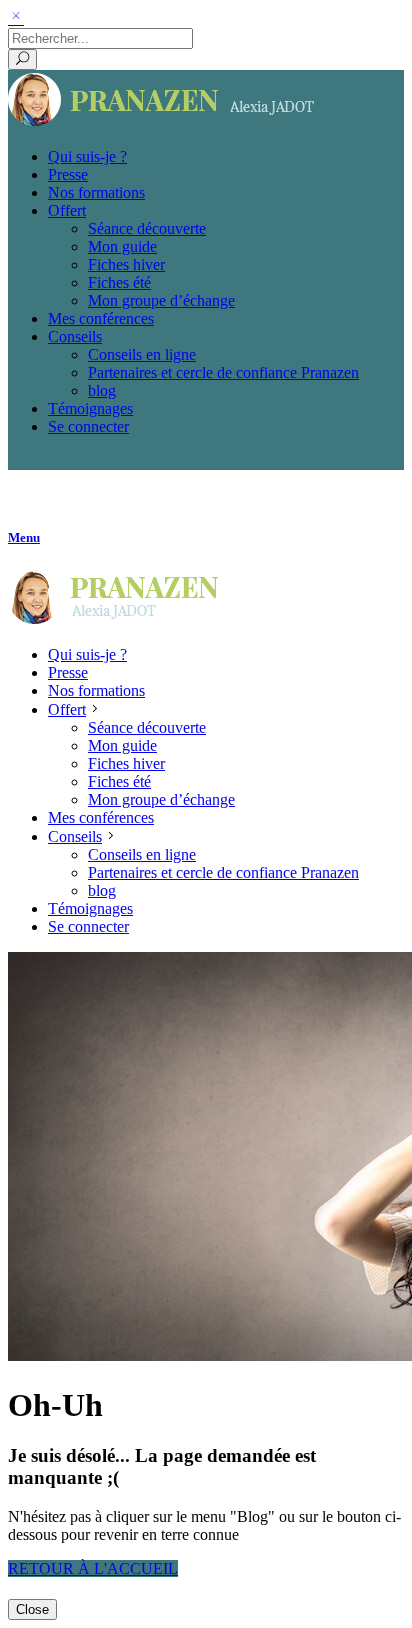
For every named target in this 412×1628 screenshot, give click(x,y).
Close (32, 1609)
